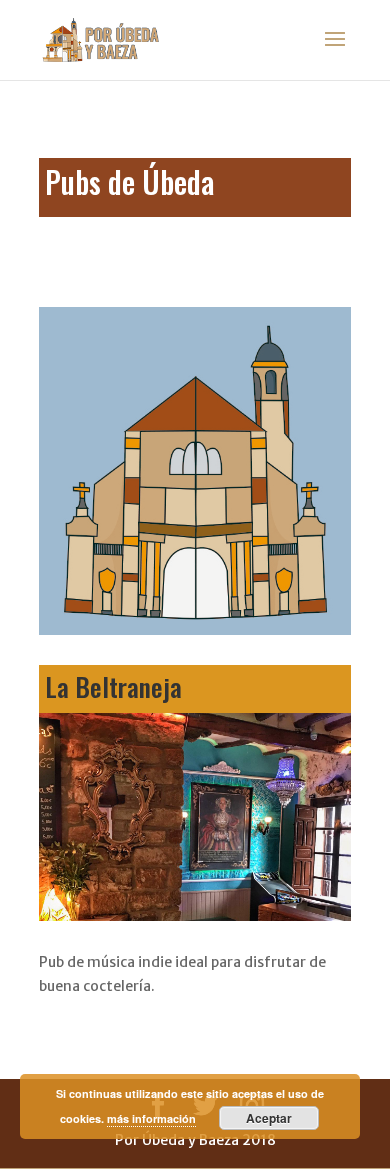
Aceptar (269, 1118)
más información (151, 1118)
